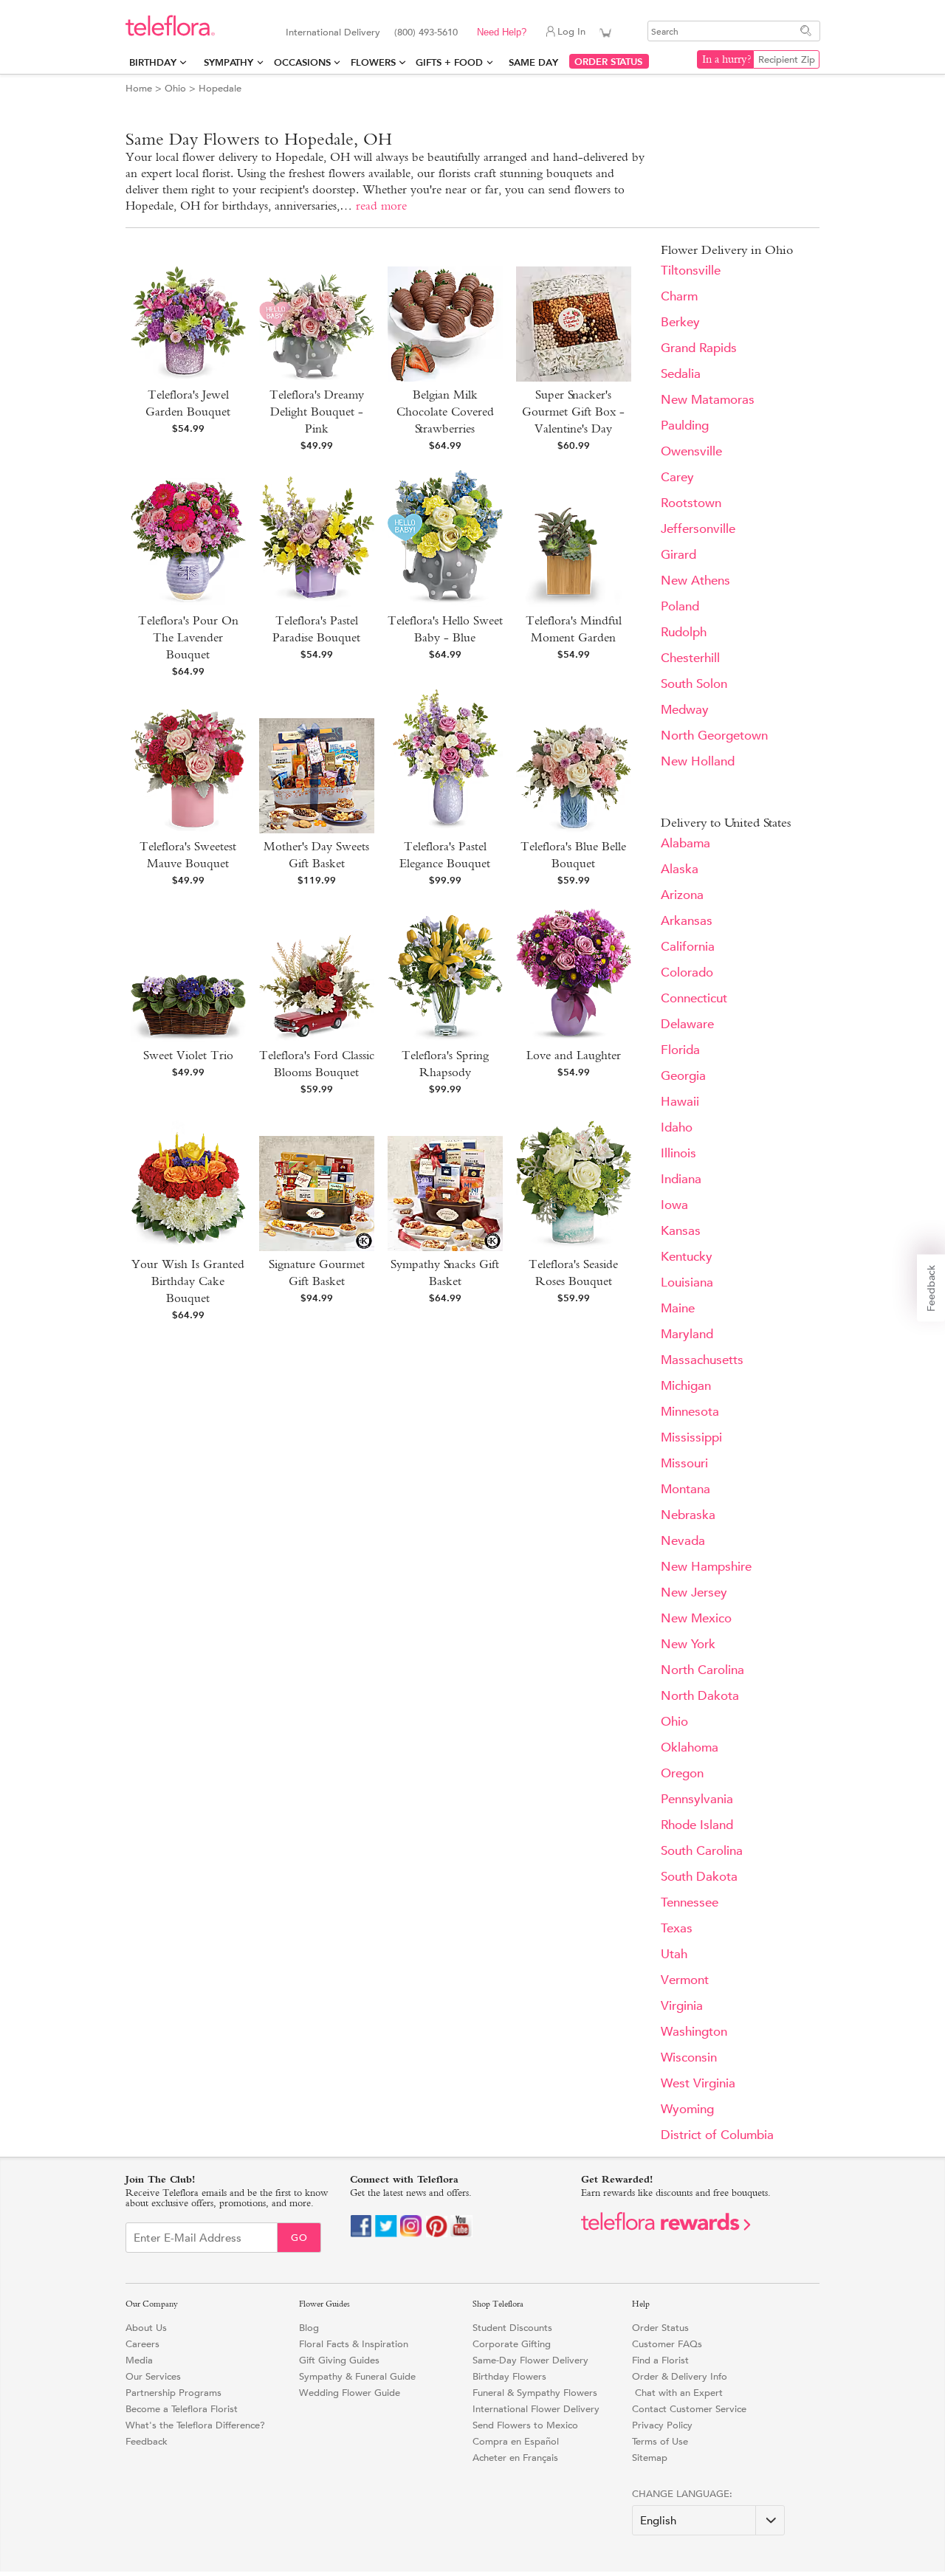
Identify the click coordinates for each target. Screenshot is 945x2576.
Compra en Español (516, 2441)
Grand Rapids (699, 348)
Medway (685, 710)
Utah (674, 1954)
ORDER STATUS (608, 62)
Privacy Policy (662, 2425)
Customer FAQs (667, 2344)
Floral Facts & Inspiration (354, 2344)
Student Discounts (512, 2328)
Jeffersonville (698, 529)
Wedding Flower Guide (350, 2393)
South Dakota (699, 1877)
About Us (146, 2328)
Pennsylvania (697, 1799)
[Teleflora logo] (170, 33)
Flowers (373, 62)
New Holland (698, 761)
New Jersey (694, 1592)
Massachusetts (702, 1360)
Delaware (687, 1024)
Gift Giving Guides (339, 2360)
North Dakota (700, 1696)
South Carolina (702, 1851)
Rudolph (684, 632)
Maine (678, 1308)
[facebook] (361, 2234)
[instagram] (411, 2234)
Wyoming (687, 2109)
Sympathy (228, 62)
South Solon (694, 684)
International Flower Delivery (536, 2409)
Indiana (681, 1179)
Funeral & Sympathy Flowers (535, 2393)
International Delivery (333, 32)
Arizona (682, 895)
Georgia (683, 1076)
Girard (678, 555)
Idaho (677, 1127)
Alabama (685, 843)
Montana (685, 1489)
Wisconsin (689, 2057)
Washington (694, 2032)
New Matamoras (708, 400)
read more (381, 206)
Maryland (687, 1334)
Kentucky (687, 1257)
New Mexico (696, 1618)
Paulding (685, 426)
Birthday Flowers (509, 2376)
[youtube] (461, 2234)
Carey (677, 477)
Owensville (691, 451)
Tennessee (690, 1902)
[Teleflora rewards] (666, 2227)
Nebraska (688, 1515)
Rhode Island (697, 1825)
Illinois (678, 1153)
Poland (680, 606)
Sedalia (681, 374)
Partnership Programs (173, 2393)
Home (139, 88)
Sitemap (650, 2458)
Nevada (683, 1541)
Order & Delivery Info (680, 2376)
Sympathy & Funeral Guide (357, 2376)
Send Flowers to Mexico (525, 2425)
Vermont (685, 1980)
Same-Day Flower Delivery (530, 2360)
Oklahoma (690, 1747)
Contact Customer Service (689, 2409)
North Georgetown (714, 736)
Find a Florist (660, 2360)
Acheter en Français (515, 2458)
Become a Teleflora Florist (182, 2409)
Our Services (153, 2376)
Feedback (147, 2441)
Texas (677, 1928)
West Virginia (698, 2083)
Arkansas (687, 921)
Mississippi (691, 1437)
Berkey (680, 322)
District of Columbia (717, 2135)
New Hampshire (706, 1567)
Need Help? (502, 32)
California (688, 947)
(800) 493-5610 (426, 32)
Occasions (302, 62)
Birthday (153, 62)
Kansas (681, 1231)
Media (139, 2360)
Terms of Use (660, 2441)
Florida (680, 1050)
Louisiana (687, 1282)
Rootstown (691, 503)
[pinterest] (436, 2234)
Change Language (681, 2494)
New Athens (695, 581)
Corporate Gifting (512, 2344)
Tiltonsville (691, 271)
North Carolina (702, 1670)
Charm (679, 296)
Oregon (682, 1773)
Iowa (674, 1205)
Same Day (536, 62)
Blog (309, 2328)
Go (299, 2238)
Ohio (175, 88)
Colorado (687, 972)
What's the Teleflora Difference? (195, 2425)
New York (688, 1644)
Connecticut (694, 998)
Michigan (686, 1386)
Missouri (684, 1463)
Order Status (660, 2328)
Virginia (682, 2006)
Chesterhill (690, 658)
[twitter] (386, 2234)
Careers (142, 2344)
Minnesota (690, 1412)
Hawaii (680, 1102)
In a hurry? (727, 59)
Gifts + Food (449, 62)
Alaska (680, 869)
